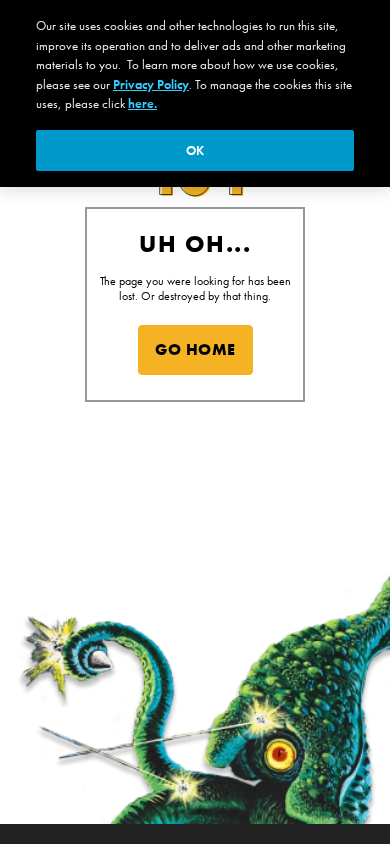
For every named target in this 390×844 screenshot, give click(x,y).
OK (195, 150)
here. (142, 103)
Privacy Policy (151, 84)
